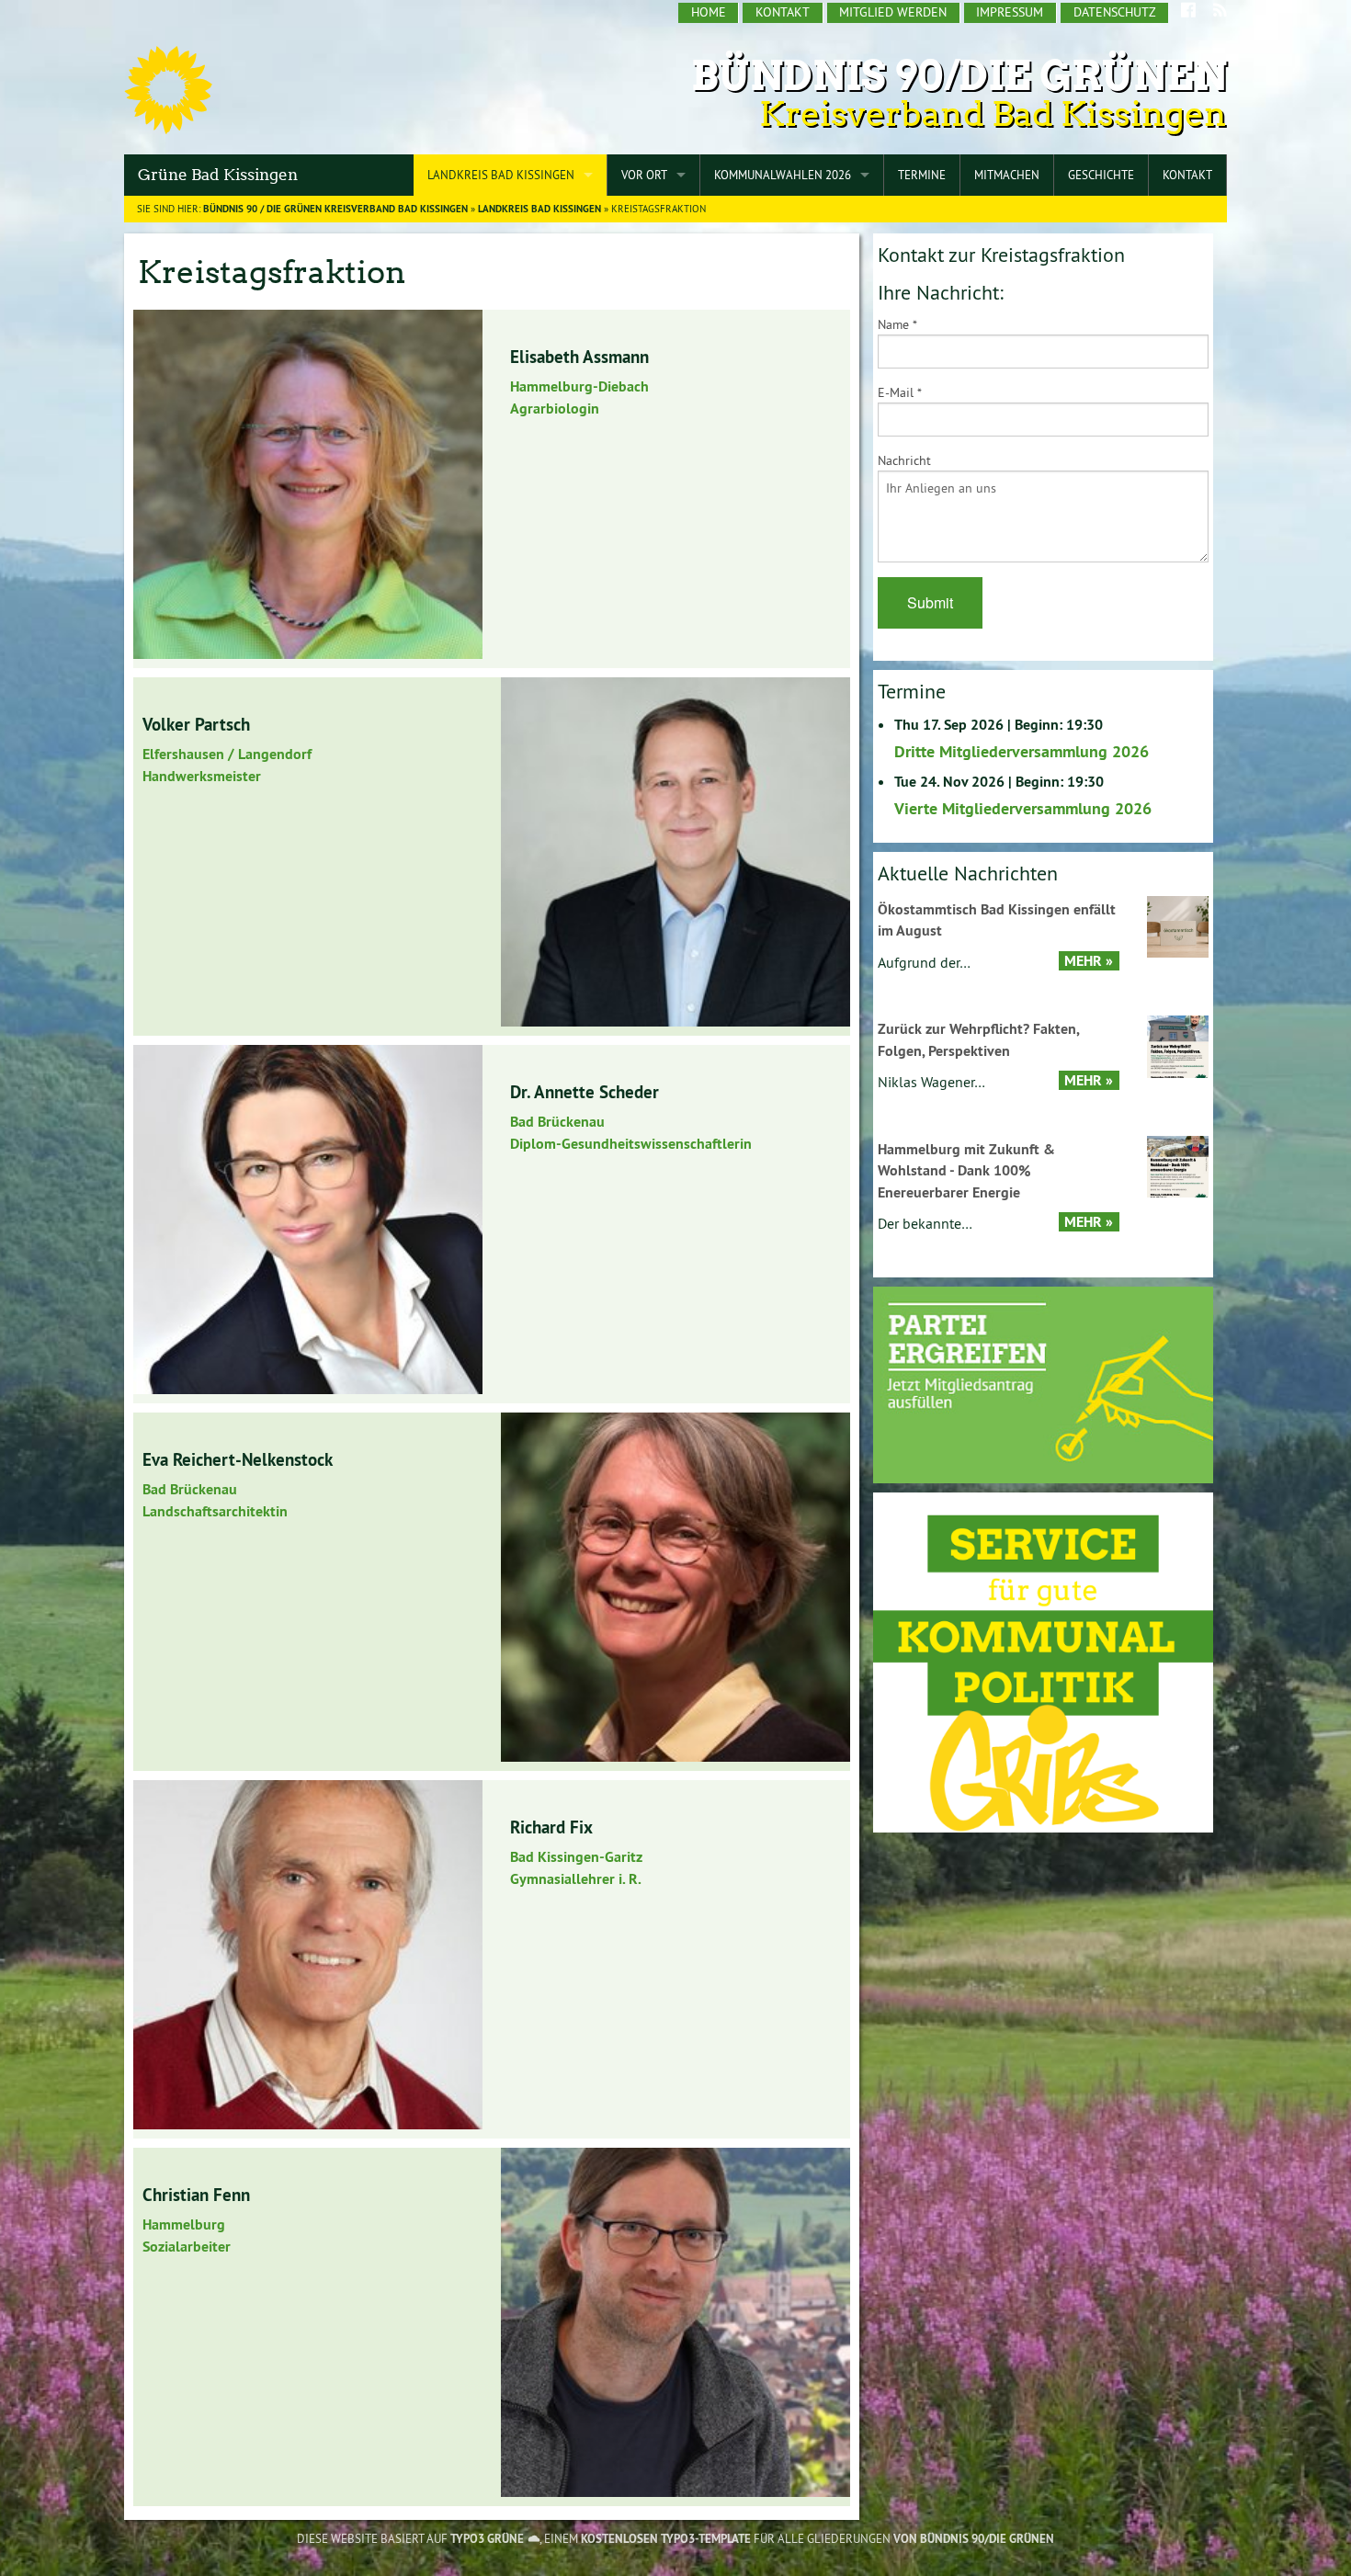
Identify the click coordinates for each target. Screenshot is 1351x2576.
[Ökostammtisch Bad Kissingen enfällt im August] (1178, 925)
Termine (922, 175)
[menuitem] (709, 13)
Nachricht (904, 460)
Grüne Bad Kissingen (218, 175)
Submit (930, 602)
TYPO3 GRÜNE (487, 2539)
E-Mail (900, 392)
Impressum (1010, 12)
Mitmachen (1007, 175)
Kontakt (783, 12)
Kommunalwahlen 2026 (783, 175)
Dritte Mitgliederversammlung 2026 (1022, 751)
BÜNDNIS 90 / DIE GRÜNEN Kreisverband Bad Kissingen (335, 209)
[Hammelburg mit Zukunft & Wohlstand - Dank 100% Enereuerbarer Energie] (1178, 1165)
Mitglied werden (893, 12)
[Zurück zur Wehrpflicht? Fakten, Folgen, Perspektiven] (1178, 1045)
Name (897, 324)
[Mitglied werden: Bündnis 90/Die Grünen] (1043, 1384)
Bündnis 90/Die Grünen (959, 76)
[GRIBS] (1043, 1661)
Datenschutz (1115, 12)
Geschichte (1101, 175)
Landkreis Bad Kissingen (501, 175)
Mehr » (1089, 961)
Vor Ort (644, 175)
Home (709, 12)
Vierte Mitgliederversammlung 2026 (1023, 808)
